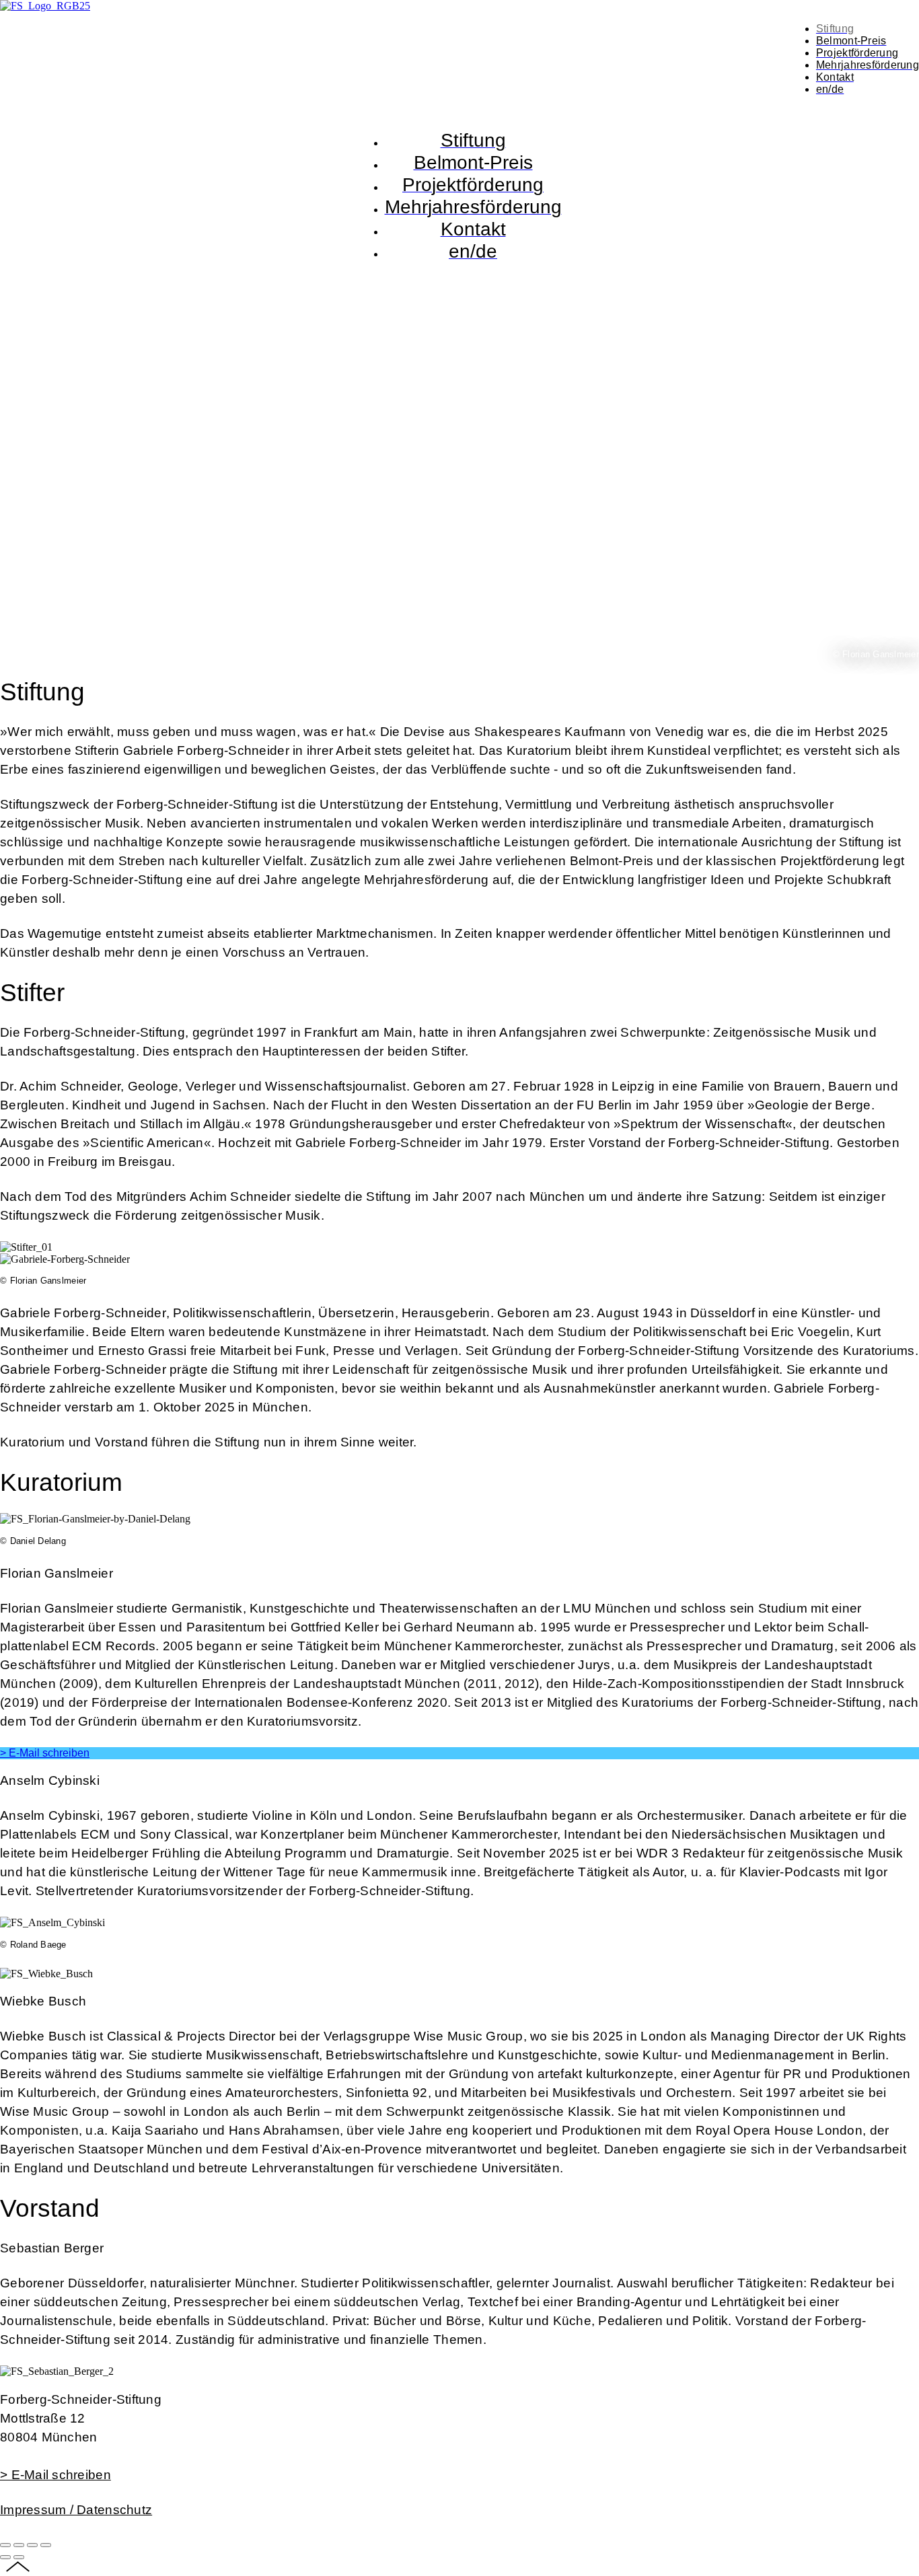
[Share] (19, 2545)
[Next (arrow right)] (19, 2557)
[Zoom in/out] (46, 2545)
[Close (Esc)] (5, 2545)
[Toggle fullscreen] (32, 2545)
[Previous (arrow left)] (5, 2557)
